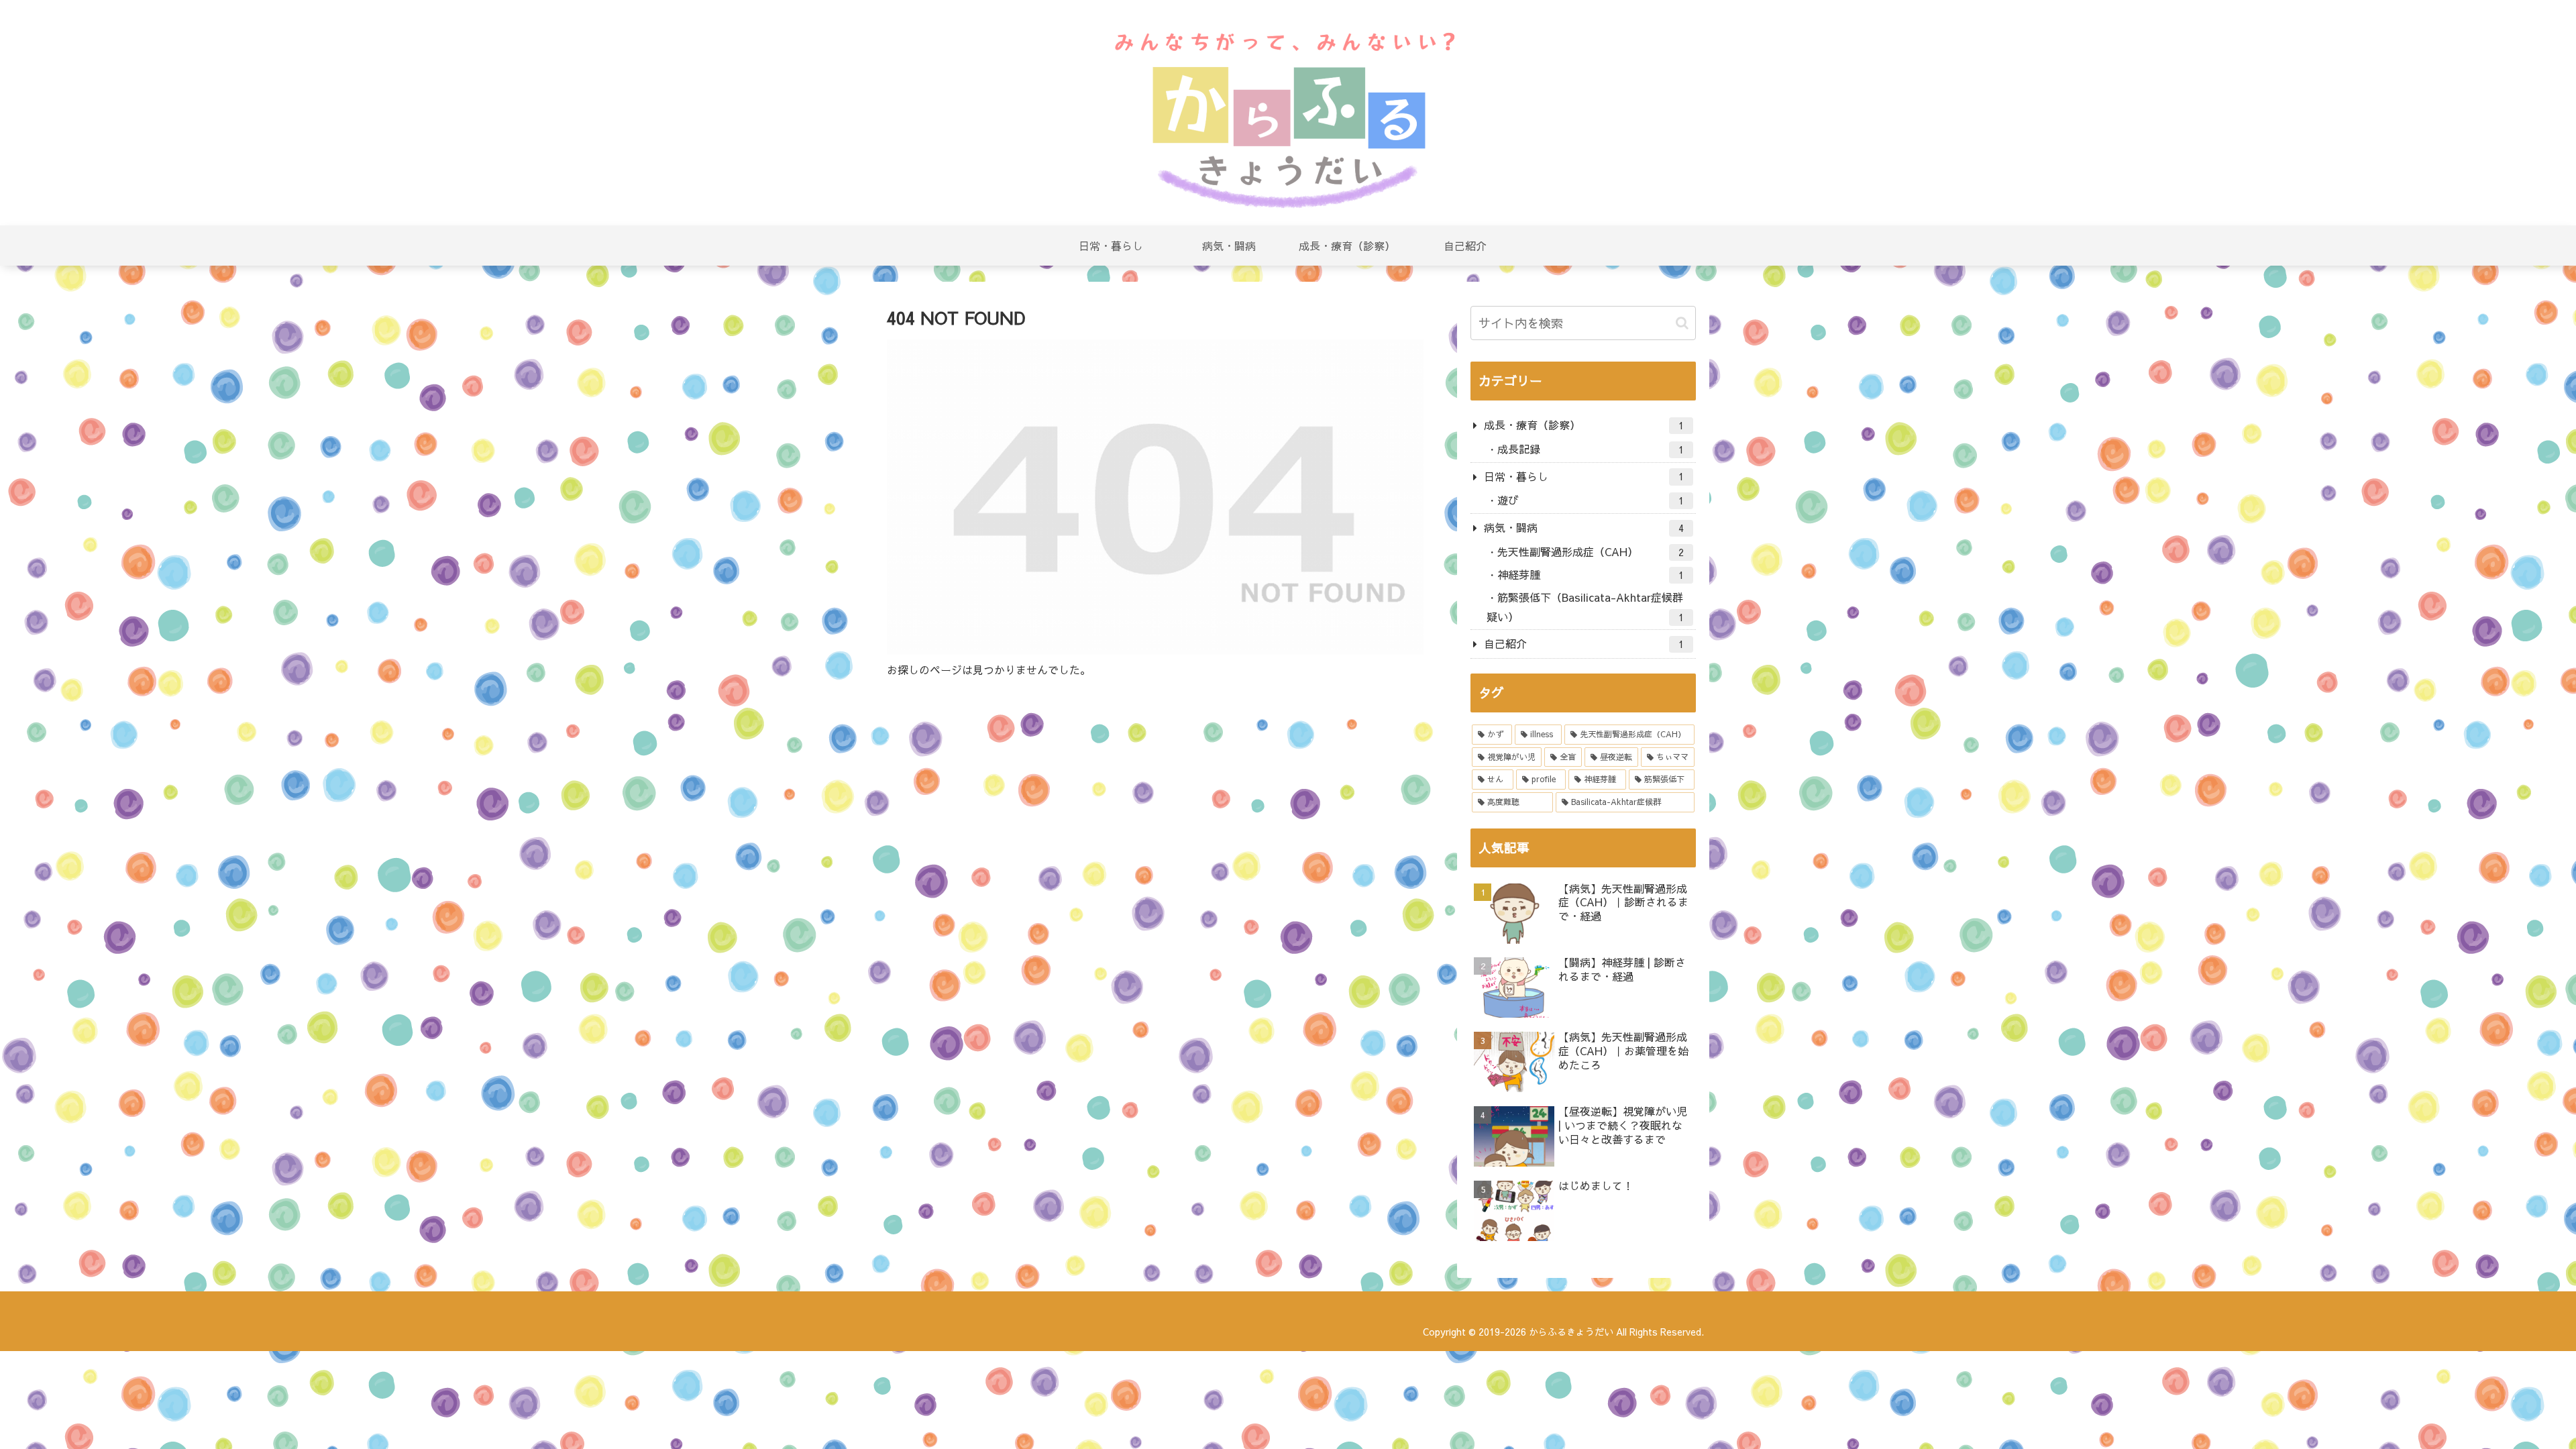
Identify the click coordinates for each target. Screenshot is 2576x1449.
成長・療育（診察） (1584, 425)
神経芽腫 (1591, 574)
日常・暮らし (1584, 476)
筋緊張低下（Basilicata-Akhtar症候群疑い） (1585, 607)
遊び (1591, 500)
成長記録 (1591, 449)
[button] (1682, 323)
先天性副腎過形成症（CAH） (1591, 551)
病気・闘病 (1584, 527)
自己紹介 (1584, 643)
